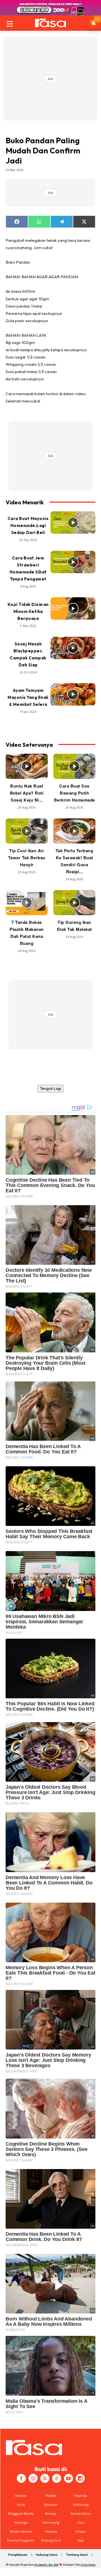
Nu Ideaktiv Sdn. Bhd (46, 2565)
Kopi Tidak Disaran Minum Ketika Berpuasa (28, 611)
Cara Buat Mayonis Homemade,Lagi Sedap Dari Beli (28, 525)
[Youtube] (68, 2478)
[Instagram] (33, 2478)
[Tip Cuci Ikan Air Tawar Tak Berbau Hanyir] (27, 831)
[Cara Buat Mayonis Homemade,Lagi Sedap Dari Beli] (73, 523)
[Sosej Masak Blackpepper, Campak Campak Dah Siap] (73, 648)
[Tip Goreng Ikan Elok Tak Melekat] (74, 903)
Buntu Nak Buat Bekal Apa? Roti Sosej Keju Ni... (27, 793)
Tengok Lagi (50, 1088)
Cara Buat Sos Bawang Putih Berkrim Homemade (74, 793)
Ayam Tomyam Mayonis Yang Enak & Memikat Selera (28, 697)
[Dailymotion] (80, 2478)
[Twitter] (45, 2478)
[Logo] (50, 23)
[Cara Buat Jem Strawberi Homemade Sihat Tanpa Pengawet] (73, 562)
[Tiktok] (57, 2478)
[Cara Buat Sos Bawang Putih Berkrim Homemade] (74, 766)
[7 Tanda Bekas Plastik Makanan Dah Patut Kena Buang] (27, 903)
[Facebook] (21, 2478)
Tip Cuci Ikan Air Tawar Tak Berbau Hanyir (27, 858)
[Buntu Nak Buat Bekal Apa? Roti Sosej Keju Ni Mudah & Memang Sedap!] (27, 766)
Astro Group (88, 2565)
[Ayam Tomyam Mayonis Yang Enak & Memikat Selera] (73, 694)
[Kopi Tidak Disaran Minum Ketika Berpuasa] (73, 608)
